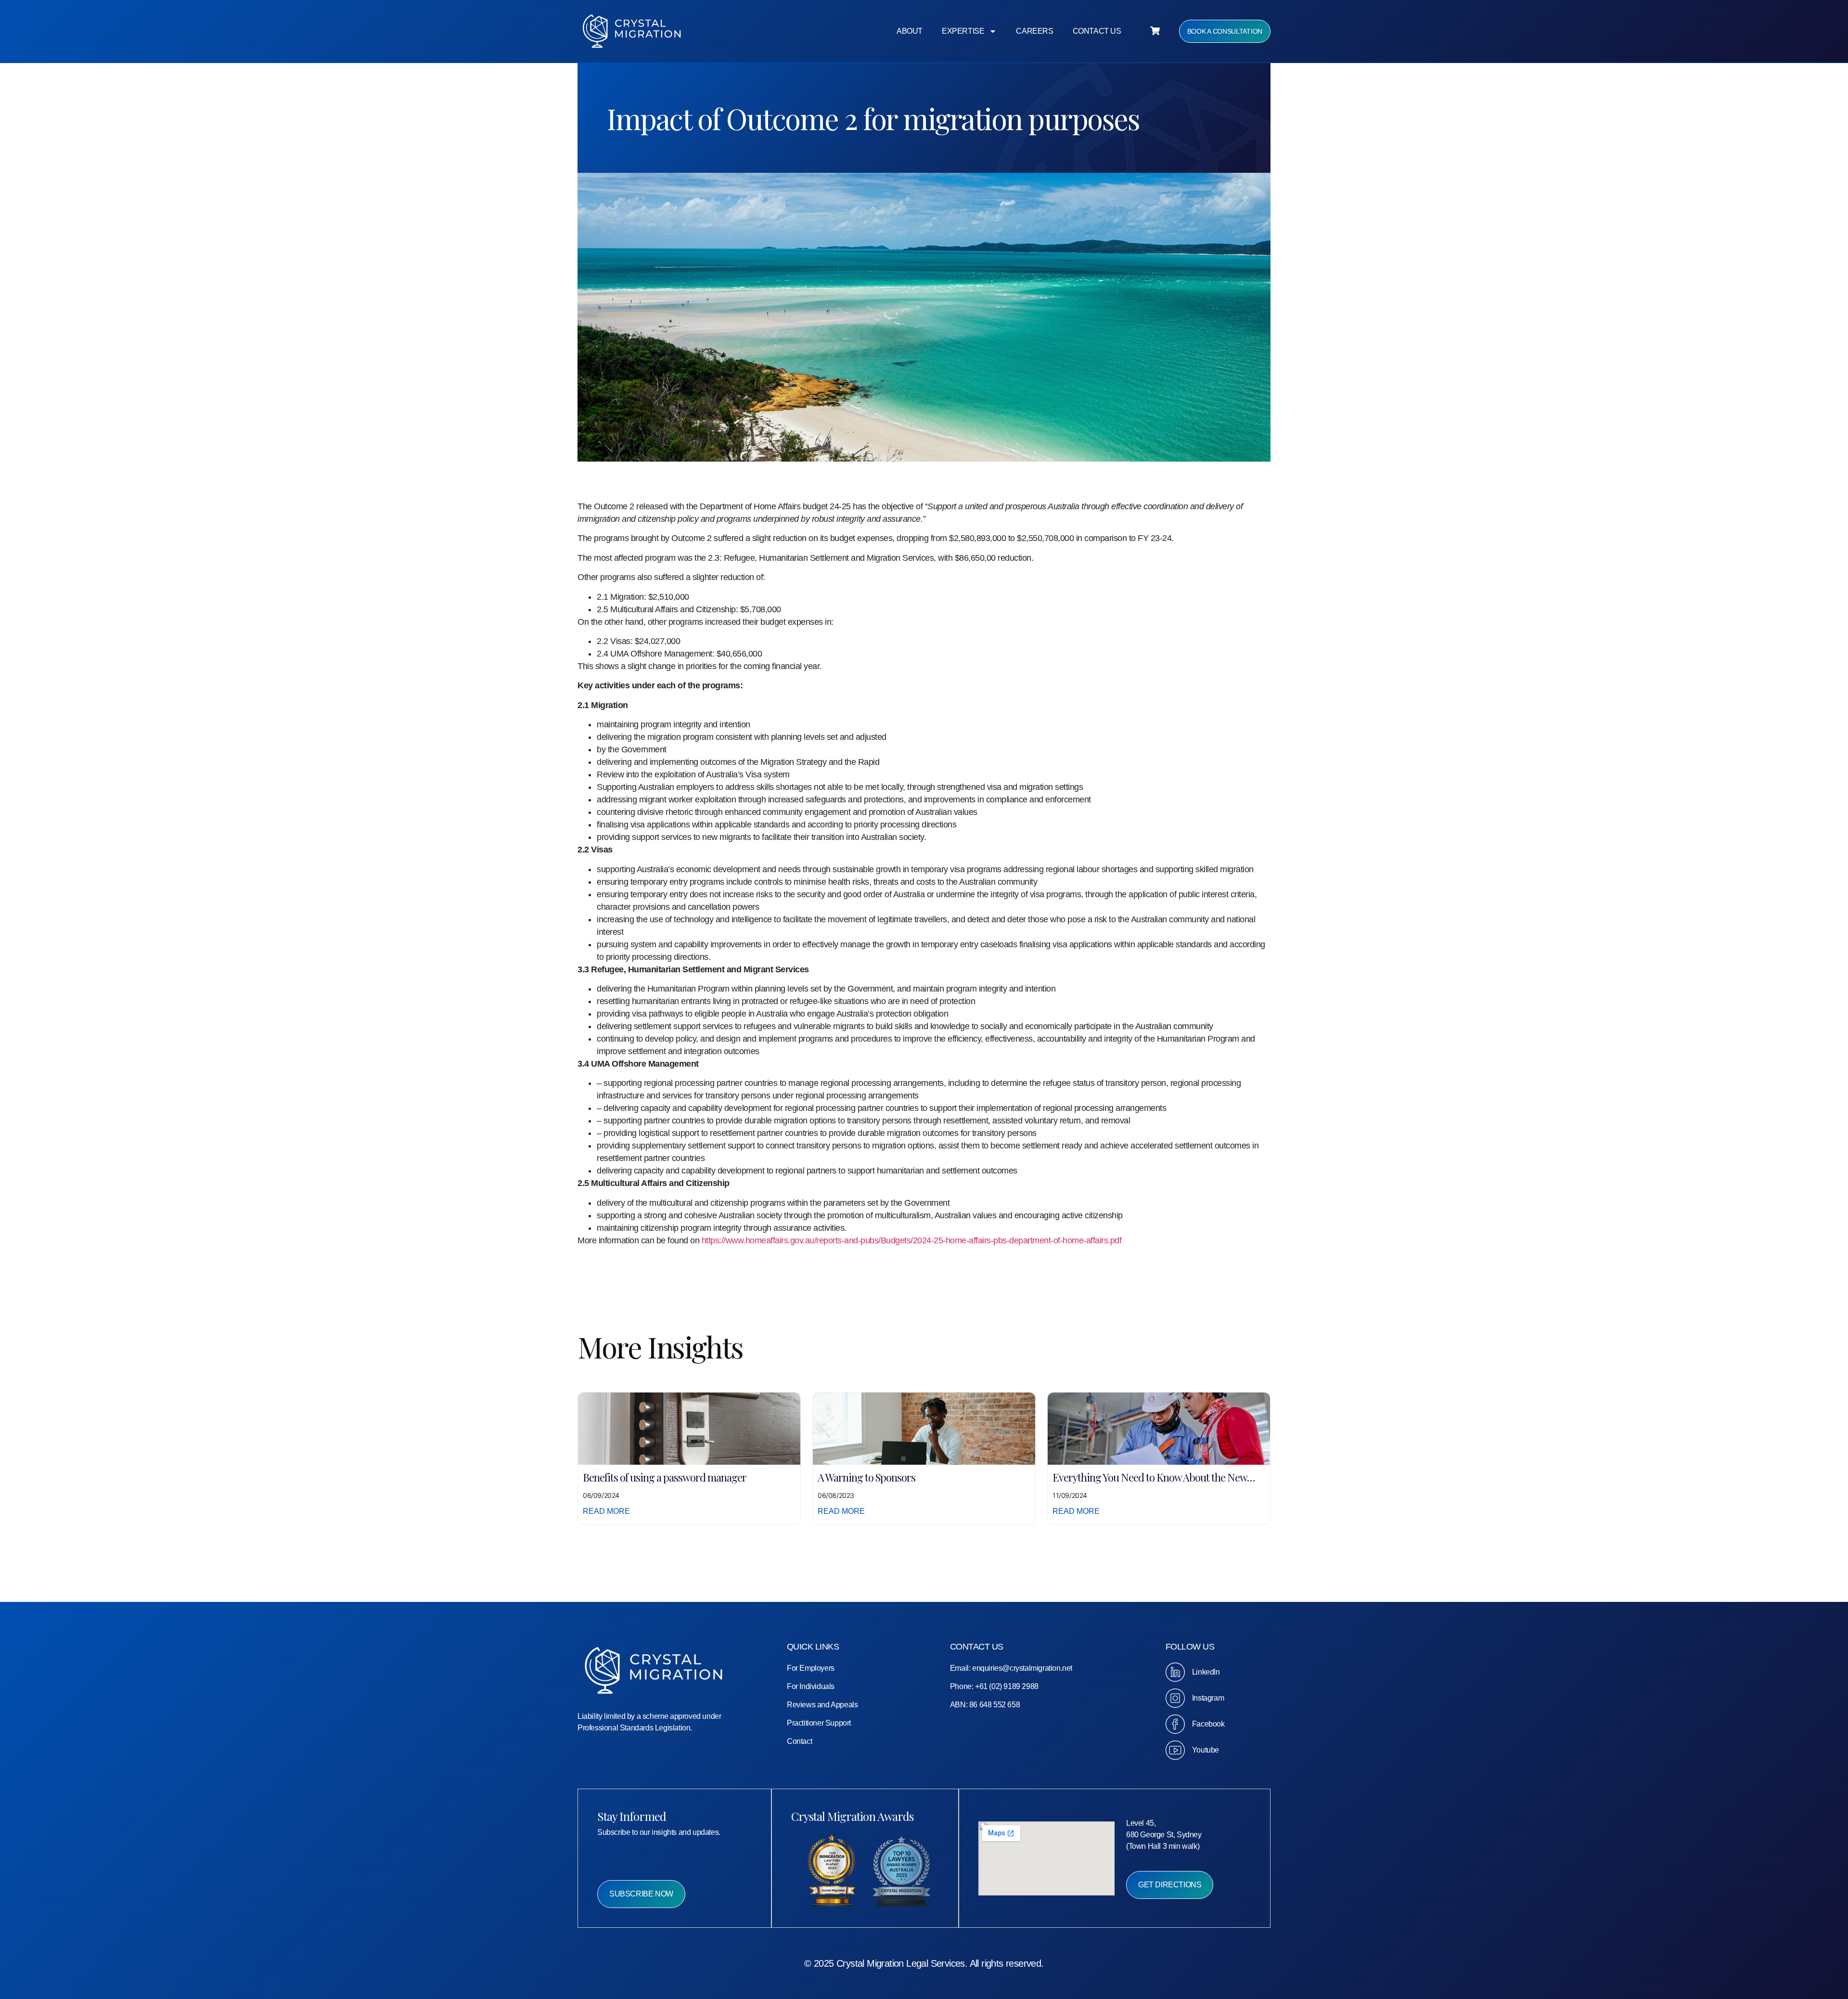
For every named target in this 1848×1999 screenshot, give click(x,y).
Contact (799, 1741)
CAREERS (1034, 31)
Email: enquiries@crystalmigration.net (1011, 1668)
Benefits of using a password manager (665, 1477)
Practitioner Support (819, 1723)
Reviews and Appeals (822, 1705)
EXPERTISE (963, 31)
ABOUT (910, 31)
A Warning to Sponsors (866, 1477)
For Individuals (811, 1686)
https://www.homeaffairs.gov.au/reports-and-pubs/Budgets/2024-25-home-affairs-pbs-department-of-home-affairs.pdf (912, 1240)
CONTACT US (1097, 31)
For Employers (811, 1668)
